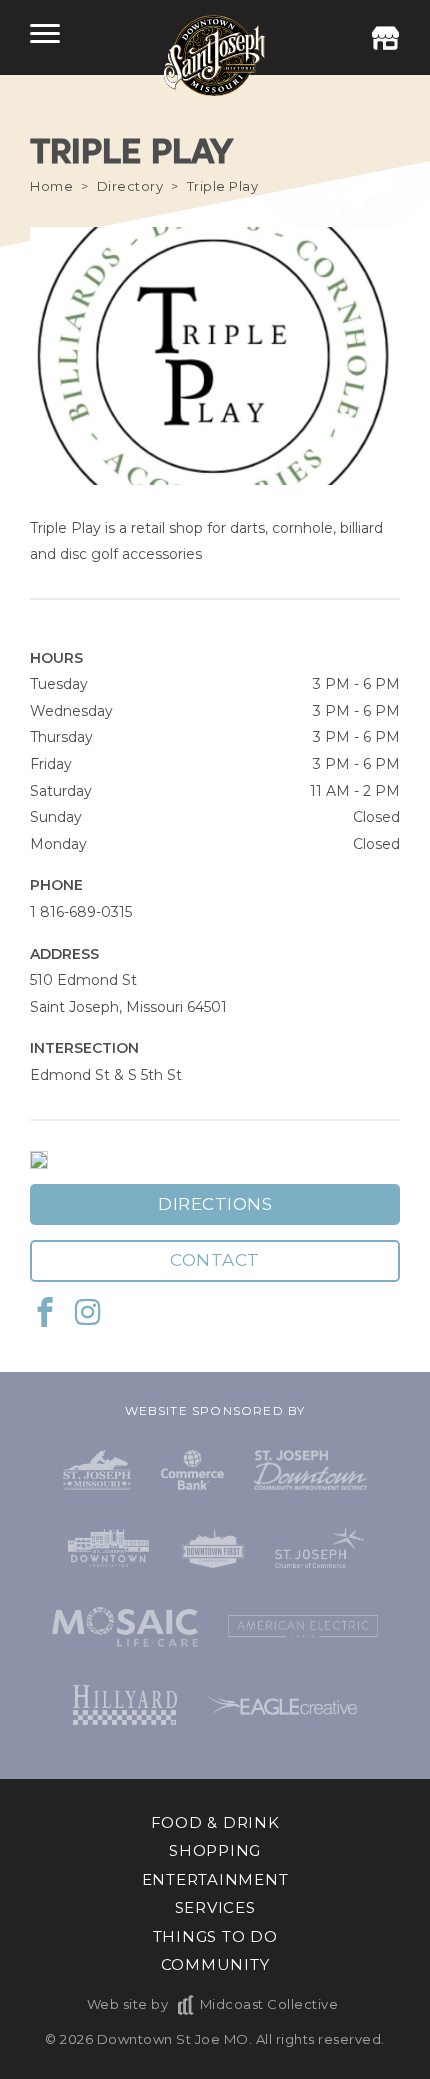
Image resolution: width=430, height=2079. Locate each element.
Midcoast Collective (269, 2004)
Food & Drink (215, 1822)
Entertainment (215, 1879)
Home (51, 186)
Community (215, 1964)
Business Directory (385, 38)
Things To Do (215, 1936)
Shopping (215, 1850)
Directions (215, 1204)
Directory (130, 186)
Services (215, 1907)
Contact (215, 1260)
